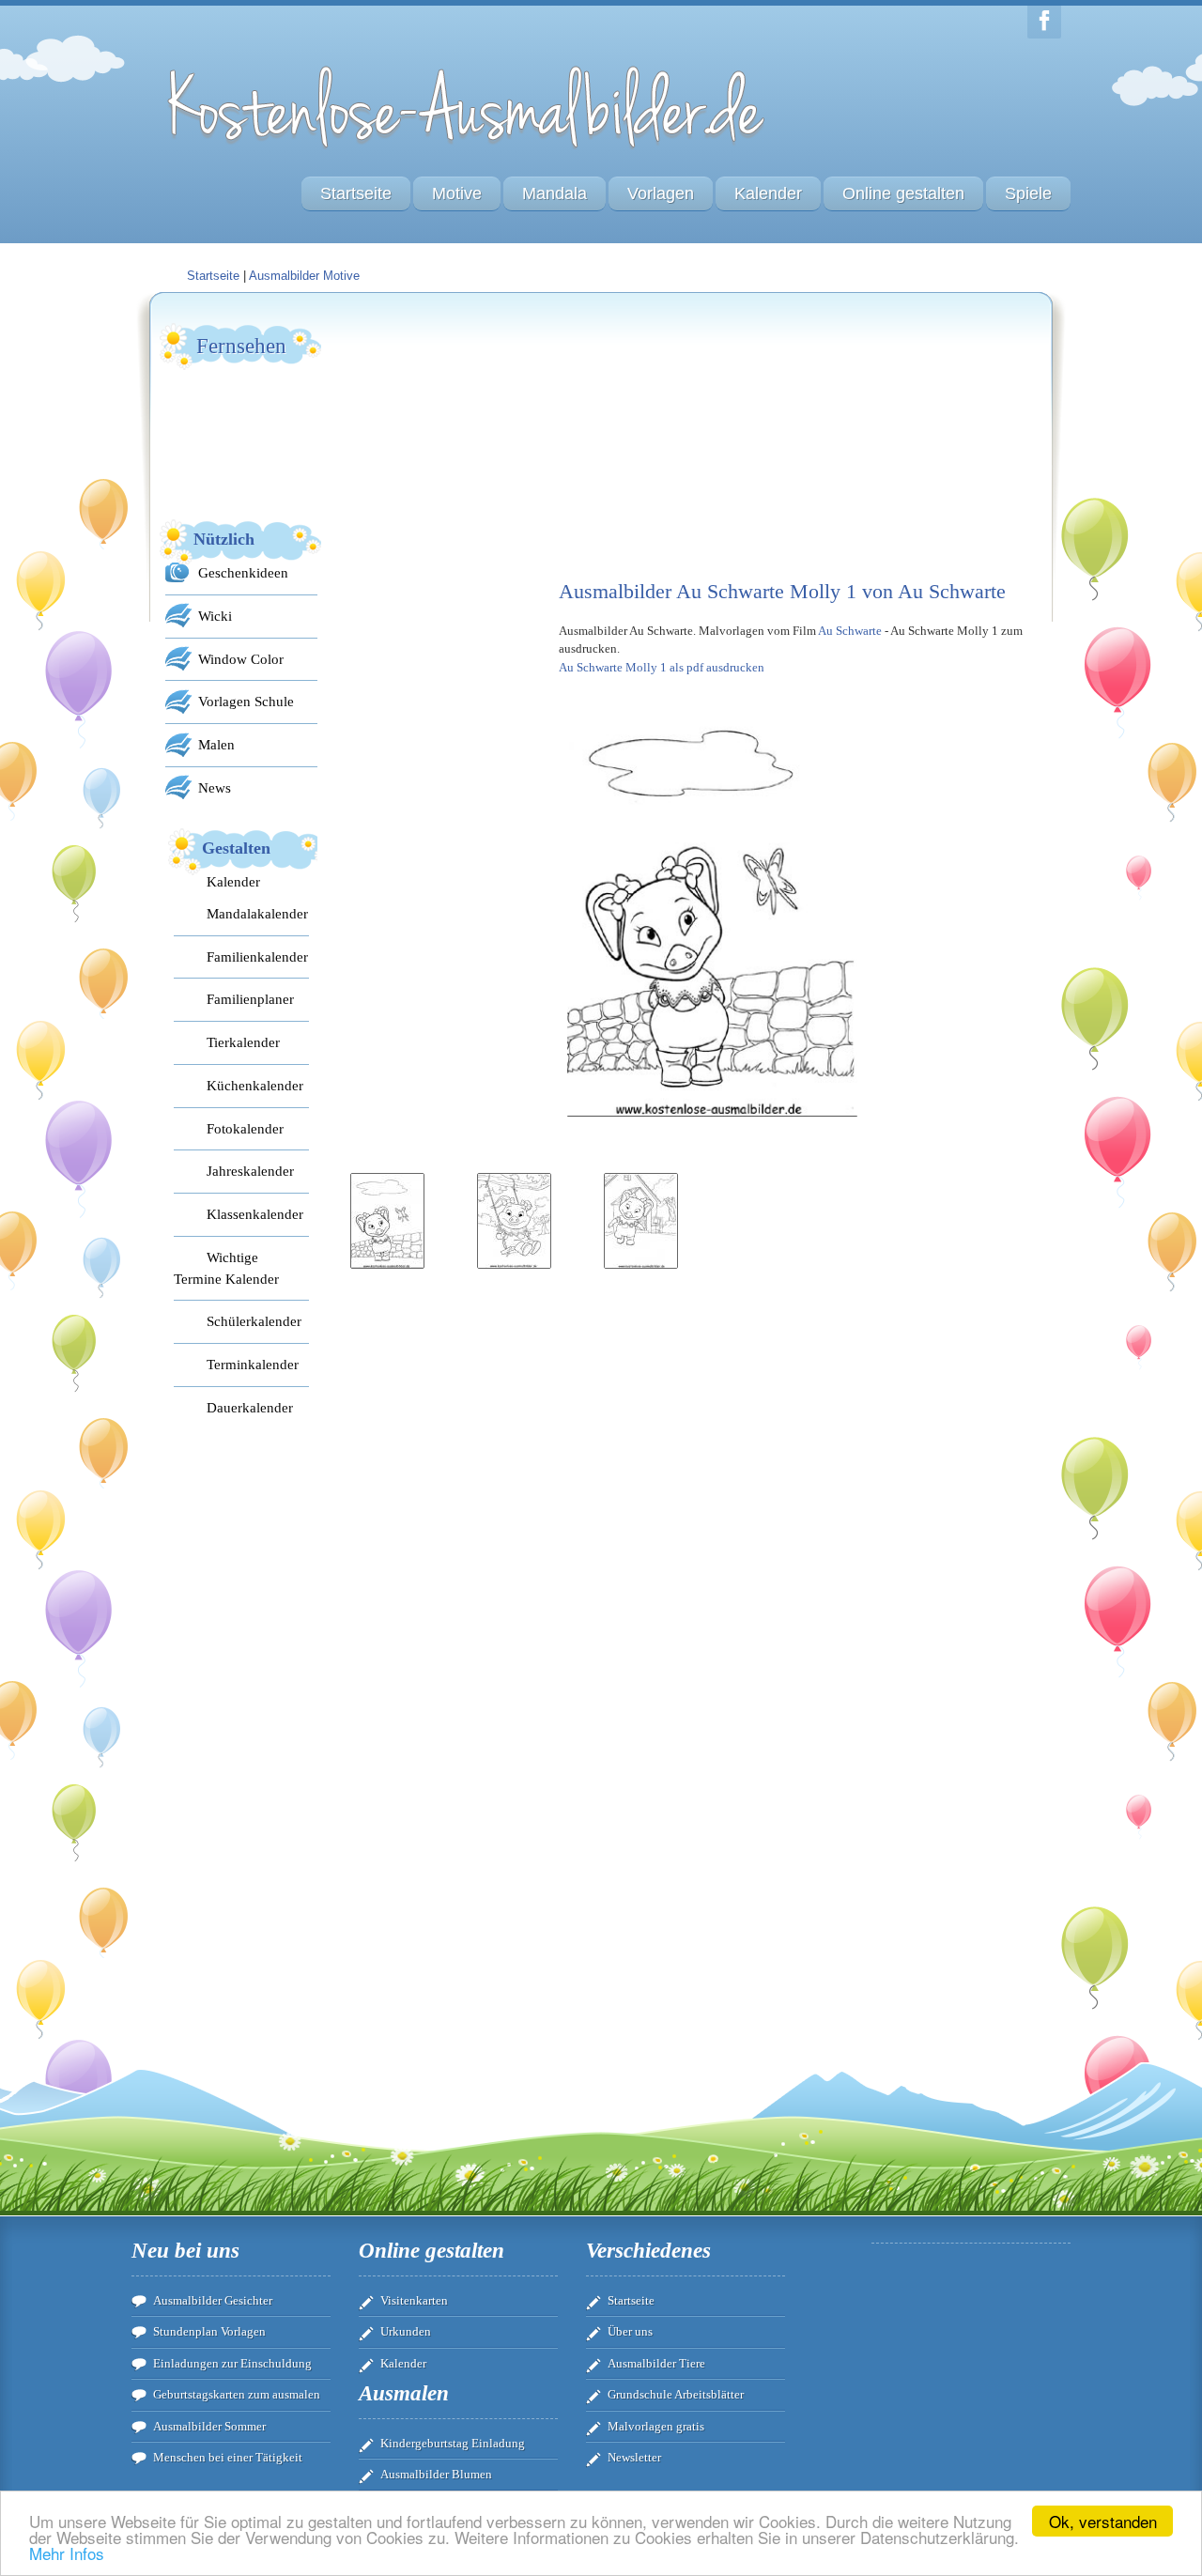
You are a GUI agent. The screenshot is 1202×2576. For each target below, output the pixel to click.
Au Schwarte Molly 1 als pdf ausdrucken (662, 667)
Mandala (555, 193)
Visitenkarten (414, 2300)
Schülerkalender (254, 1321)
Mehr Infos (67, 2553)
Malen (216, 744)
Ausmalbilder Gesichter (213, 2300)
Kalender (768, 193)
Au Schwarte (850, 631)
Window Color (241, 659)
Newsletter (634, 2457)
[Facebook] (1044, 22)
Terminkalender (253, 1364)
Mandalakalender (257, 913)
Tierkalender (243, 1042)
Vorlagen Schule (246, 701)
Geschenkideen (243, 572)
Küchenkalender (255, 1085)
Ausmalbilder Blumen (436, 2474)
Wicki (215, 616)
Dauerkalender (250, 1407)
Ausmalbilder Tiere (656, 2363)
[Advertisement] (484, 438)
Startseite (356, 193)
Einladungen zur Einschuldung (232, 2363)
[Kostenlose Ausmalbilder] (468, 153)
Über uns (630, 2331)
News (215, 787)
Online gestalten (903, 193)
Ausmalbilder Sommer (209, 2426)
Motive (457, 193)
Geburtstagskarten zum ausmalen (237, 2394)
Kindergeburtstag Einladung (453, 2443)
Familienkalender (257, 956)
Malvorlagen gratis (656, 2426)
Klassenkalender (255, 1214)
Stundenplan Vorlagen (209, 2331)
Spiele (1028, 193)
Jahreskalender (250, 1171)
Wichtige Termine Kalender (226, 1268)
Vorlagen (661, 193)
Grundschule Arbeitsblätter (676, 2394)
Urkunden (406, 2331)
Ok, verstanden (1103, 2521)
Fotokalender (245, 1128)
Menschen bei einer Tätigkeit (228, 2457)
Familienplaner (250, 999)
